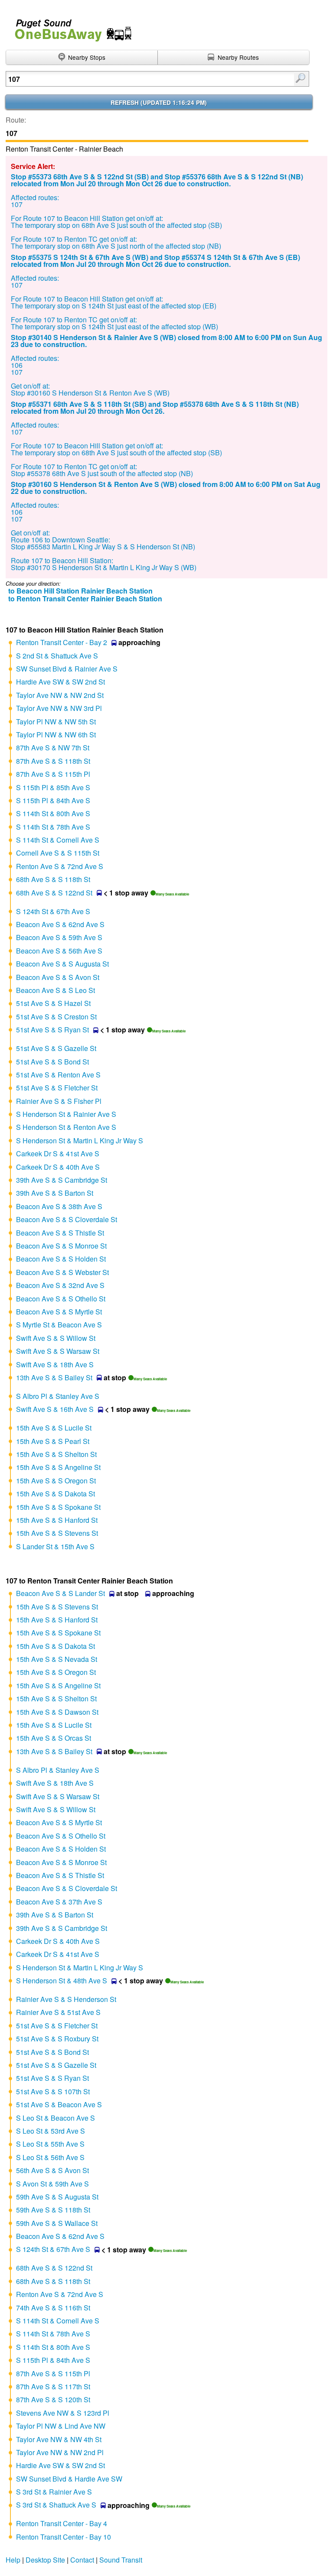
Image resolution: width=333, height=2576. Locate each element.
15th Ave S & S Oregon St (56, 1481)
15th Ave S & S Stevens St (57, 1533)
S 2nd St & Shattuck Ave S (57, 656)
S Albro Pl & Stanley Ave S (58, 1396)
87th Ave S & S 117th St (53, 2386)
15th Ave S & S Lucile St (54, 1428)
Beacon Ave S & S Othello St (61, 1299)
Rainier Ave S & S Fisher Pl (59, 1101)
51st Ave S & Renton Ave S (58, 1075)
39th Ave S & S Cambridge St (62, 1180)
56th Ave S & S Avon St (52, 2170)
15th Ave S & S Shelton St (56, 1454)
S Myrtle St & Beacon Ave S (59, 1325)
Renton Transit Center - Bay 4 (62, 2523)
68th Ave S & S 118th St (53, 879)
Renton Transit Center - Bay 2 (62, 642)
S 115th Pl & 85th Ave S (53, 787)
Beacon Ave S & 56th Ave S (59, 951)
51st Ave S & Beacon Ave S (59, 2104)
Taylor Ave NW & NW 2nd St (60, 695)
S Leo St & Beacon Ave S (55, 2118)
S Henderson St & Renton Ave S (66, 1127)
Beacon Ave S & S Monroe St (61, 1246)
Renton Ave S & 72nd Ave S (60, 866)
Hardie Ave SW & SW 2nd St (60, 682)
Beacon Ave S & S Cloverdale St (67, 1219)
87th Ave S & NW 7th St (53, 748)
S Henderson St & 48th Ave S (62, 1981)
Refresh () (159, 102)
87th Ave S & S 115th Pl (53, 774)
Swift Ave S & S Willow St (56, 1338)
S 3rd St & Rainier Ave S (54, 2492)
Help (13, 2560)
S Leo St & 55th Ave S (50, 2144)
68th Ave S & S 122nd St (54, 893)
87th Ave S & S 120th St (53, 2399)
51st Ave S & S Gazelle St (56, 1048)
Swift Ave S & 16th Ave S (55, 1409)
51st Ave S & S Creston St (56, 1017)
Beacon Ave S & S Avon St (58, 977)
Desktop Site (45, 2560)
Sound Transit (121, 2560)
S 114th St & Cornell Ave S (58, 840)
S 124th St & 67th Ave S (53, 911)
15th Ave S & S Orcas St (54, 1738)
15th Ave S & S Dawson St (57, 1712)
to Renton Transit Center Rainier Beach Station (85, 599)
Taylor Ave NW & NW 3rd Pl (59, 708)
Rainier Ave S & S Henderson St (66, 1999)
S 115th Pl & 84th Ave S (53, 800)
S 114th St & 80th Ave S (53, 813)
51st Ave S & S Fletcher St (57, 1088)
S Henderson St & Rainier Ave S (66, 1114)
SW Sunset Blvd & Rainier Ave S (67, 669)
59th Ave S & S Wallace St (57, 2223)
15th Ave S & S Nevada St (57, 1659)
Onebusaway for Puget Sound (69, 27)
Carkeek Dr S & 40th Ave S (58, 1167)
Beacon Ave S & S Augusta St (62, 964)
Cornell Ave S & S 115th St (58, 853)
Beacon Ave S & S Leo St (55, 990)
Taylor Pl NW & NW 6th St (56, 735)
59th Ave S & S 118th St (53, 2210)
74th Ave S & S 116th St (53, 2308)
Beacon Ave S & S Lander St (60, 1593)
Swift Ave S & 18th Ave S (55, 1364)
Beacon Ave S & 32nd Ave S (60, 1285)
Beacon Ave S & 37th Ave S (59, 1902)
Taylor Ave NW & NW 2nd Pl (60, 2452)
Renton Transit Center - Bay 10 (64, 2537)
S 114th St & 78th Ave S (53, 827)
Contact (82, 2560)
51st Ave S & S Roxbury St (57, 2039)
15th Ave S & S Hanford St (57, 1520)
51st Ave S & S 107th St (53, 2091)
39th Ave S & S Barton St (55, 1193)
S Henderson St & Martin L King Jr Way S (80, 1140)
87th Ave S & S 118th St (53, 761)
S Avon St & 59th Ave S (52, 2184)
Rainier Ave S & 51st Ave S (58, 2012)
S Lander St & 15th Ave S (55, 1546)
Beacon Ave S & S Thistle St (60, 1233)
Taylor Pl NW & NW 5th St (56, 722)
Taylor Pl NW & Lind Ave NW (61, 2426)
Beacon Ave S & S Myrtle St (59, 1312)
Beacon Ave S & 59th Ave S (59, 937)
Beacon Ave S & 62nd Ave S (60, 924)
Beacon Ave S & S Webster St (62, 1272)
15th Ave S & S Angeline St (58, 1467)
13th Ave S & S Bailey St (54, 1377)
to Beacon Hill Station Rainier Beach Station (80, 591)
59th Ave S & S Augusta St (57, 2197)
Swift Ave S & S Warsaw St (58, 1351)
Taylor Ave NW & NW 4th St (59, 2439)
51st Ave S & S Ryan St (52, 1030)
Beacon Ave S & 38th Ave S (59, 1206)
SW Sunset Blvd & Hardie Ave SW (69, 2479)
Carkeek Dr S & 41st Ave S (58, 1153)
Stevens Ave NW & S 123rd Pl (63, 2413)
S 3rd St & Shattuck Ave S (56, 2505)
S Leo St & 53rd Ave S (51, 2131)
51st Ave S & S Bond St (52, 1062)
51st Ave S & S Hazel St (53, 1003)
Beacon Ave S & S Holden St (61, 1259)
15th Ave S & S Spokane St (58, 1507)
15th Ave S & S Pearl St (53, 1441)
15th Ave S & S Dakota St (55, 1494)
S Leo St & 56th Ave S (50, 2157)
